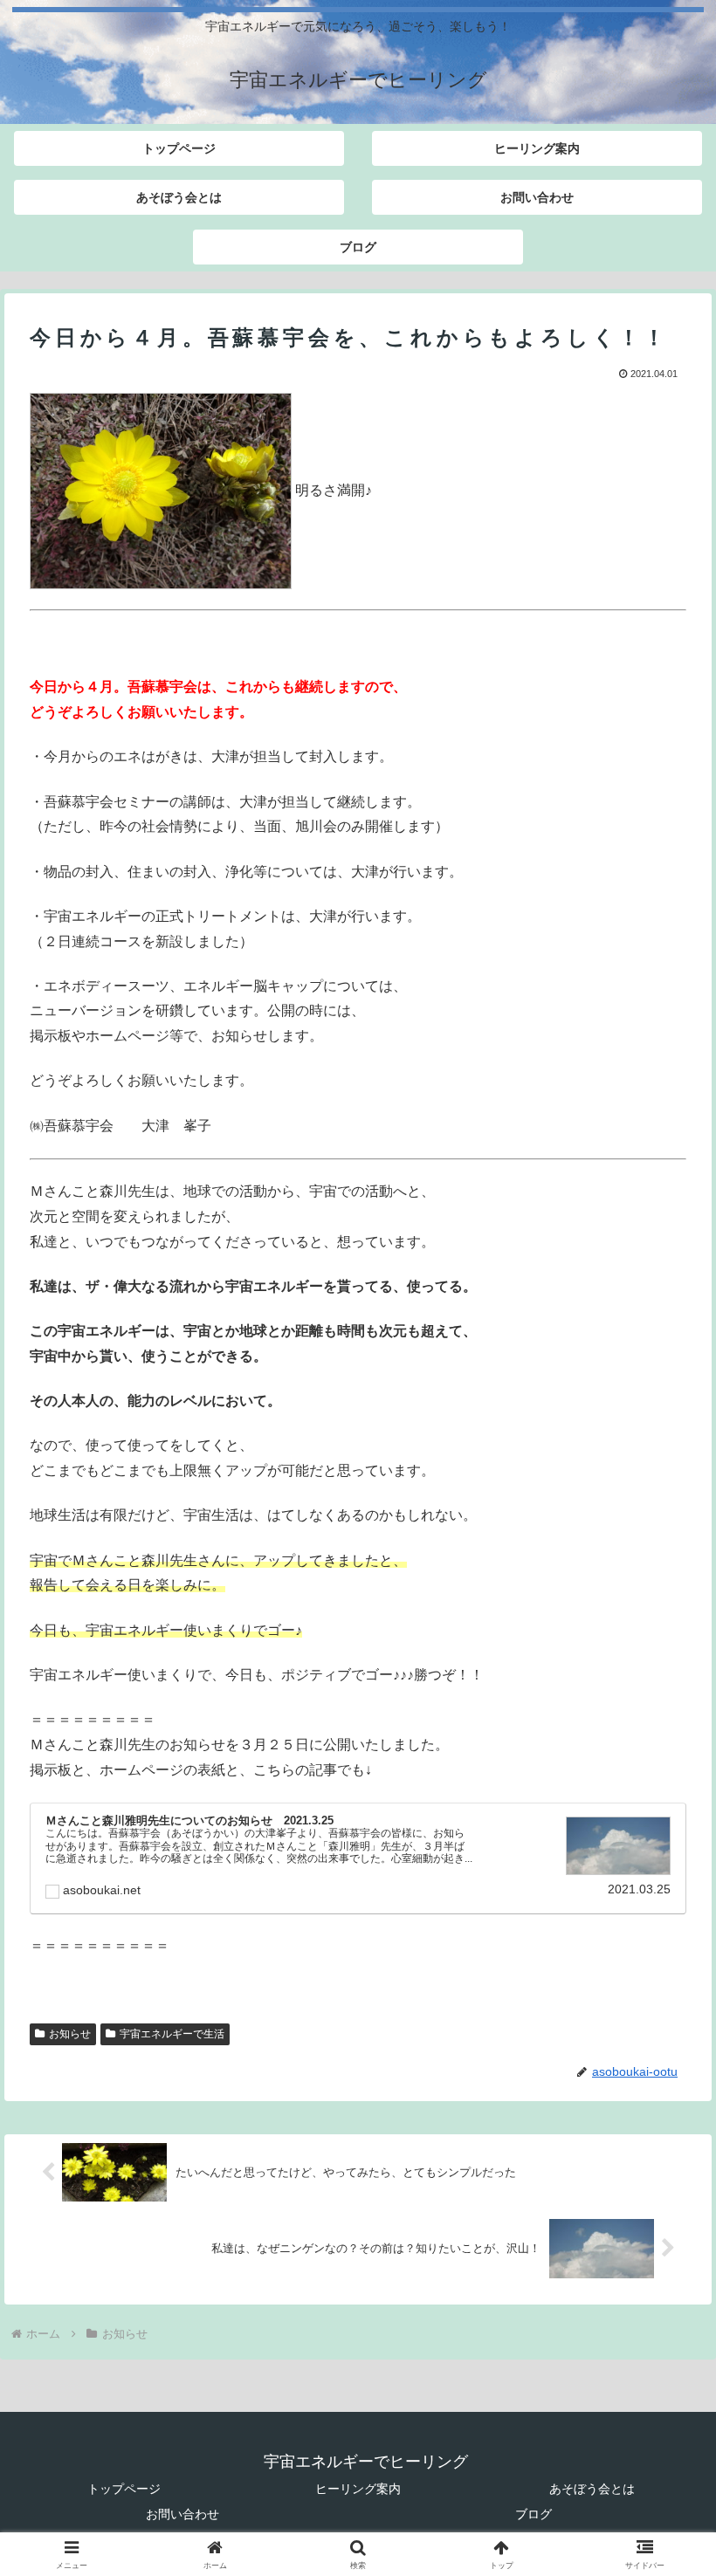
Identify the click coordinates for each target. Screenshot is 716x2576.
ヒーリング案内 (358, 2489)
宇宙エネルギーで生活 (172, 2034)
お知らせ (70, 2034)
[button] (662, 2240)
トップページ (124, 2489)
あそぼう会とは (592, 2489)
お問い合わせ (182, 2514)
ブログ (534, 2514)
